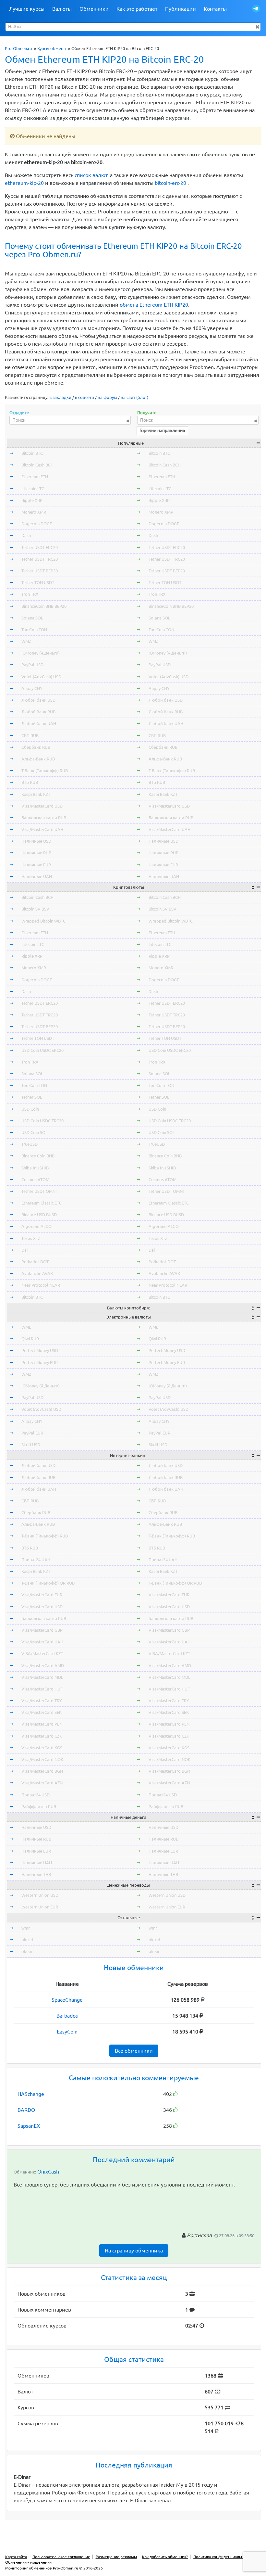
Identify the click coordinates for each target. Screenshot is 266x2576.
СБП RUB (30, 735)
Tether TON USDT (38, 582)
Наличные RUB (36, 853)
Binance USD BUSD (39, 1215)
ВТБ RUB (30, 782)
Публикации (181, 9)
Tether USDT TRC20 (40, 559)
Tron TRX (30, 594)
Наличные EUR (36, 865)
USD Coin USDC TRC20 (42, 1121)
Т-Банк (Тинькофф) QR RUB (48, 1583)
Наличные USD (36, 841)
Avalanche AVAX (37, 1273)
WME (26, 1327)
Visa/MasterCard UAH (42, 829)
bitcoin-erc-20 (170, 183)
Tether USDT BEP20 (40, 571)
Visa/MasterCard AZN (42, 1783)
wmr (26, 1928)
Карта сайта (16, 2557)
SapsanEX (29, 2126)
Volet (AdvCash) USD (41, 677)
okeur (27, 1951)
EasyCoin (67, 2032)
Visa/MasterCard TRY (42, 1701)
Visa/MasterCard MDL (42, 1677)
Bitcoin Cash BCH (37, 465)
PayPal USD (32, 665)
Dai (24, 1250)
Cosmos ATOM (35, 1180)
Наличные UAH (37, 876)
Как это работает (137, 9)
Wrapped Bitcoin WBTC (43, 921)
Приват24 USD (36, 1795)
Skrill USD (31, 1445)
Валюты (62, 9)
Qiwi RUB (30, 1339)
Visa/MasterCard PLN (42, 1724)
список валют (91, 175)
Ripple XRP (32, 500)
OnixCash (48, 2172)
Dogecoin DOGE (37, 524)
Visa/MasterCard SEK (42, 1712)
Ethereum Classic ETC (42, 1203)
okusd (27, 1940)
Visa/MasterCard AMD (43, 1665)
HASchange (31, 2094)
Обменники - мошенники (28, 2562)
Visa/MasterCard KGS (42, 1748)
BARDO (26, 2110)
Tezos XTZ (31, 1238)
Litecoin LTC (33, 489)
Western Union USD (40, 1895)
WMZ (26, 641)
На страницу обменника (134, 2251)
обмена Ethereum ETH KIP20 (154, 305)
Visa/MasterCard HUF (42, 1689)
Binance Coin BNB (38, 1156)
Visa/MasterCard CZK (42, 1736)
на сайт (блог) (134, 397)
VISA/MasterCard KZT (42, 1653)
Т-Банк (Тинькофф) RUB (45, 771)
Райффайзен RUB (39, 1806)
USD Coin (30, 1109)
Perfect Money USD (40, 1350)
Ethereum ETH (35, 477)
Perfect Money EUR (40, 1362)
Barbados (67, 2016)
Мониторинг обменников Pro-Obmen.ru (42, 2568)
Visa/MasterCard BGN (42, 1771)
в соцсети (85, 397)
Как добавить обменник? (165, 2557)
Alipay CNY (32, 688)
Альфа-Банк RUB (38, 759)
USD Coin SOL (35, 1132)
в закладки (60, 397)
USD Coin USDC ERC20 (42, 1050)
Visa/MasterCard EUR (42, 1595)
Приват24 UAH (36, 1560)
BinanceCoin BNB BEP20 (44, 606)
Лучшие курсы (27, 9)
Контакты (215, 9)
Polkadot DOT (35, 1262)
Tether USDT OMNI (39, 1191)
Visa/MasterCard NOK (42, 1759)
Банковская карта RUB (44, 818)
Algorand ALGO (36, 1226)
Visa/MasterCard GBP (42, 1630)
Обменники (94, 9)
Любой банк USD (38, 700)
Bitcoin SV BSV (35, 909)
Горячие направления (162, 430)
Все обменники (134, 2051)
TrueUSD (30, 1144)
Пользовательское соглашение (61, 2557)
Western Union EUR (40, 1907)
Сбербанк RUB (36, 747)
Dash (26, 535)
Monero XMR (34, 512)
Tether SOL (32, 1097)
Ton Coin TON (34, 630)
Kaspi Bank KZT (36, 794)
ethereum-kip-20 (24, 183)
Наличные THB (36, 1874)
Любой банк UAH (39, 723)
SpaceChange (67, 2000)
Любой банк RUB (38, 712)
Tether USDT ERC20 (40, 547)
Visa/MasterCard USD (42, 806)
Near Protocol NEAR (41, 1285)
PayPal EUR (32, 1433)
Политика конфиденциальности (223, 2557)
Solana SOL (32, 618)
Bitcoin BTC (32, 453)
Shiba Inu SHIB (35, 1168)
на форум (107, 397)
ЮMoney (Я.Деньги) (41, 653)
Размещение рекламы (116, 2557)
